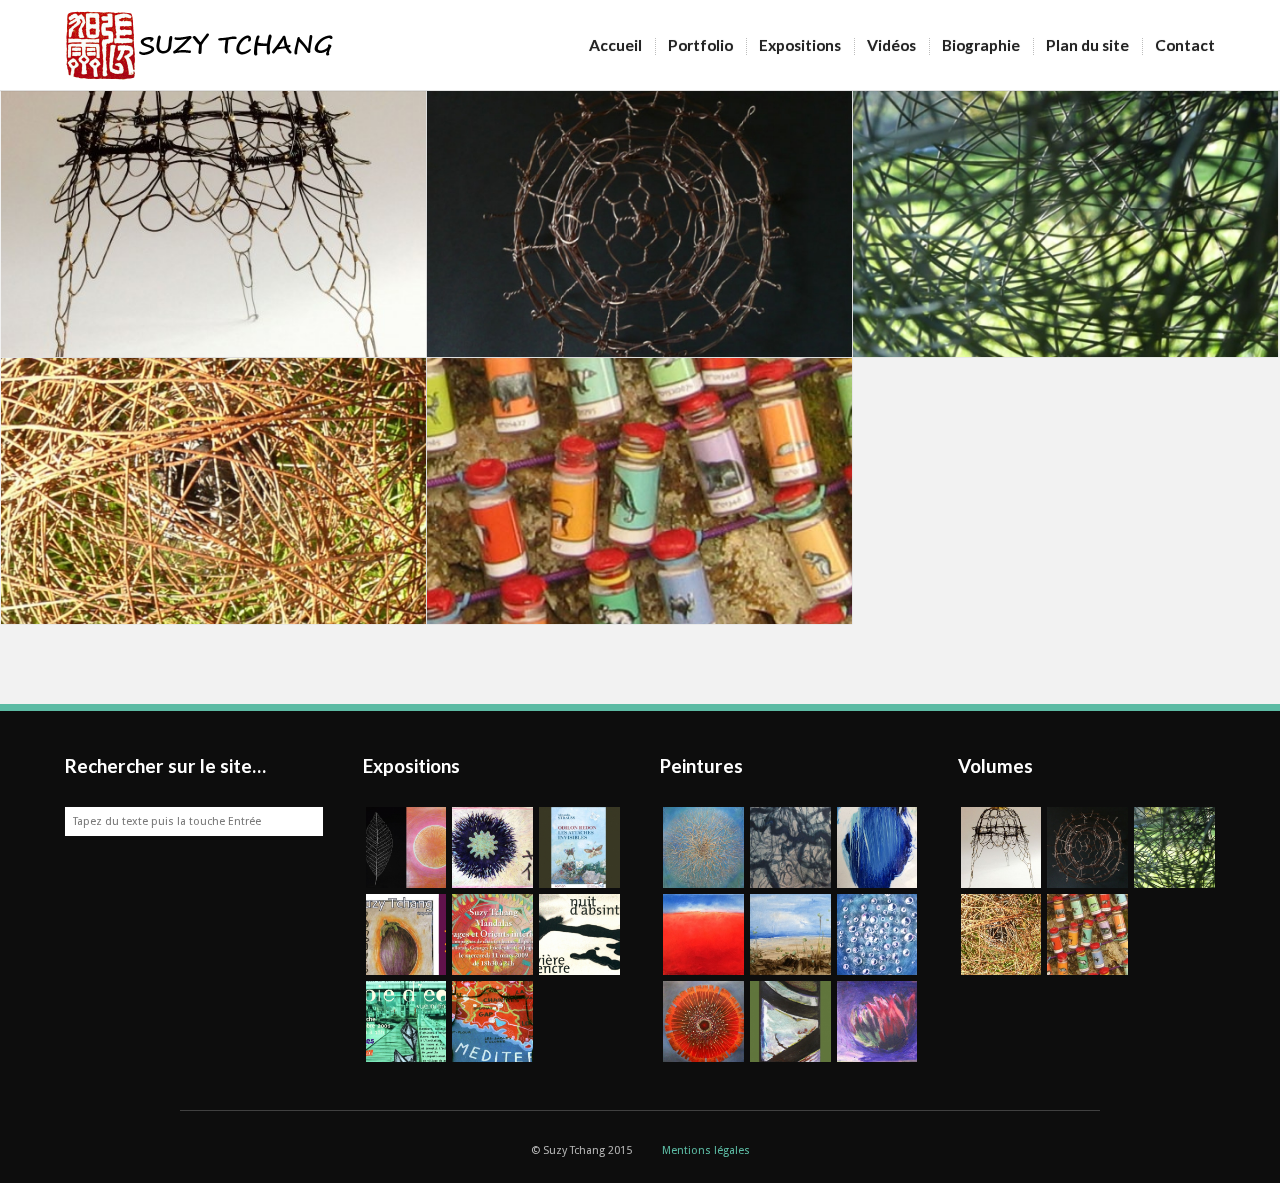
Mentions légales (706, 1150)
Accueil (615, 45)
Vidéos (891, 45)
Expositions (800, 45)
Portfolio (700, 45)
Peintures (701, 765)
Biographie (981, 45)
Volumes (995, 765)
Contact (1185, 45)
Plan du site (1087, 45)
